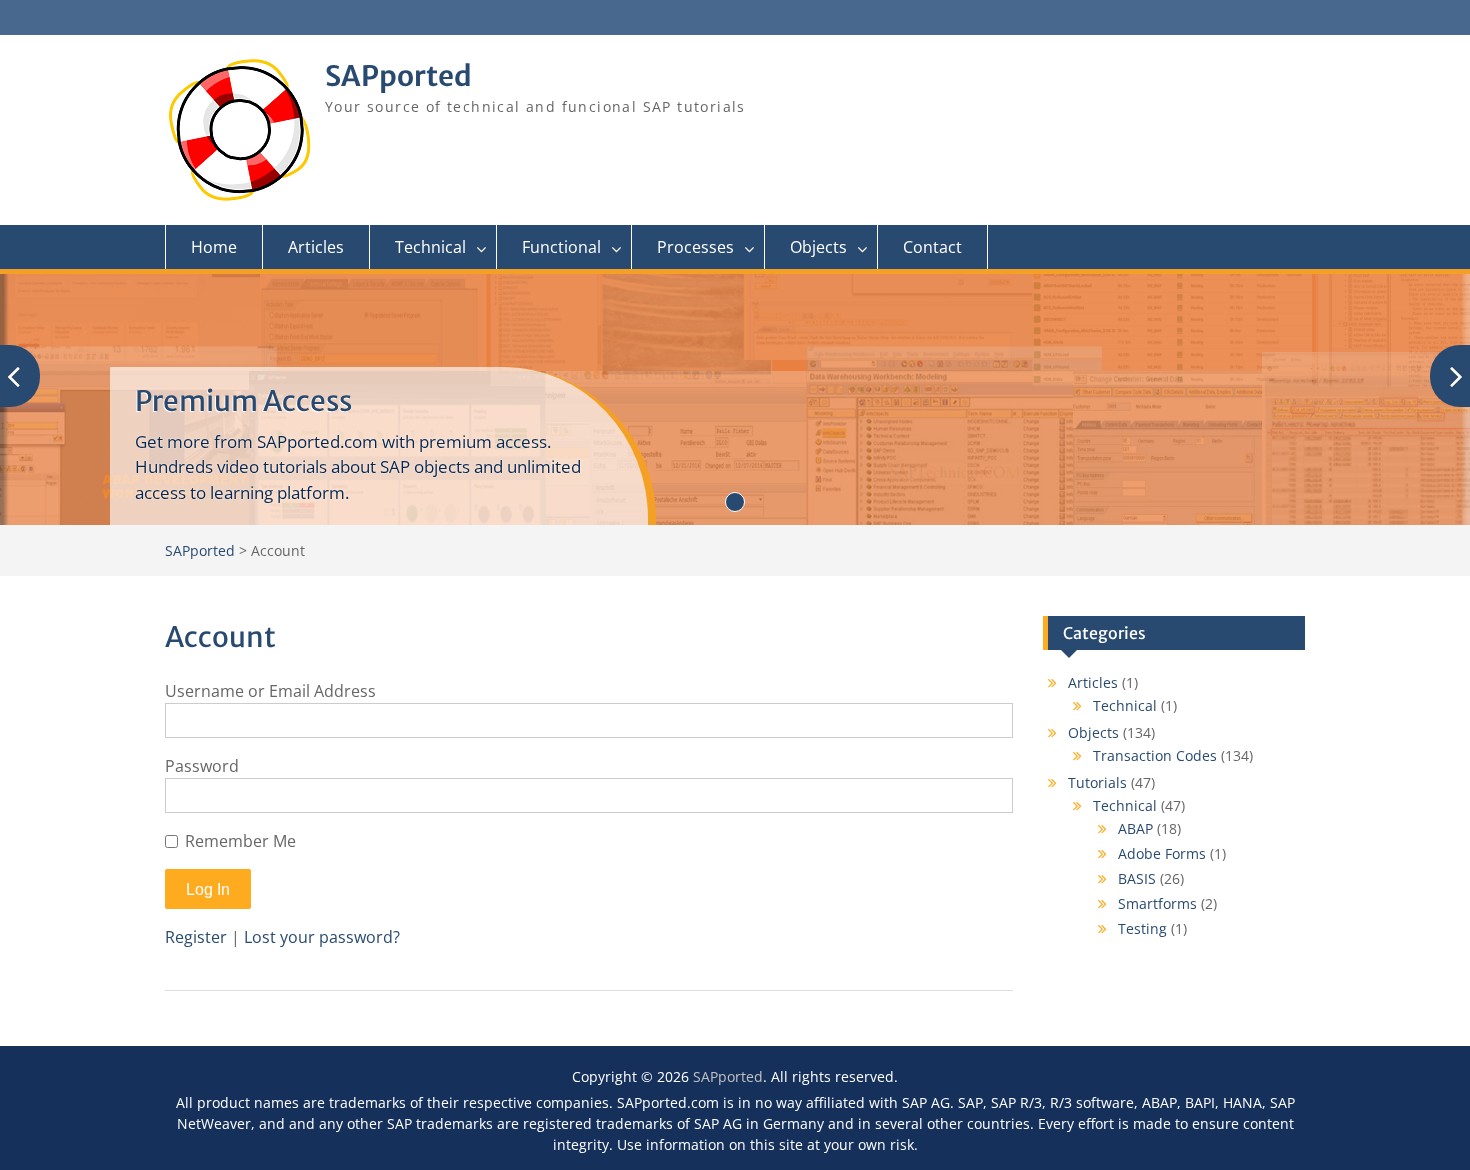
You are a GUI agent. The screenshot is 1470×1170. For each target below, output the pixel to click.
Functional (561, 247)
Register (196, 937)
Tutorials (1097, 782)
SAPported (398, 76)
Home (214, 247)
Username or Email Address (270, 691)
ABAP (1135, 828)
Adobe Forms (1162, 853)
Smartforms (1157, 903)
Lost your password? (322, 937)
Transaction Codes (1155, 755)
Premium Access (243, 401)
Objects (818, 247)
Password (202, 766)
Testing (1142, 928)
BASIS (1137, 878)
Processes (695, 247)
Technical (430, 247)
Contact (932, 247)
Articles (316, 247)
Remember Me (240, 841)
